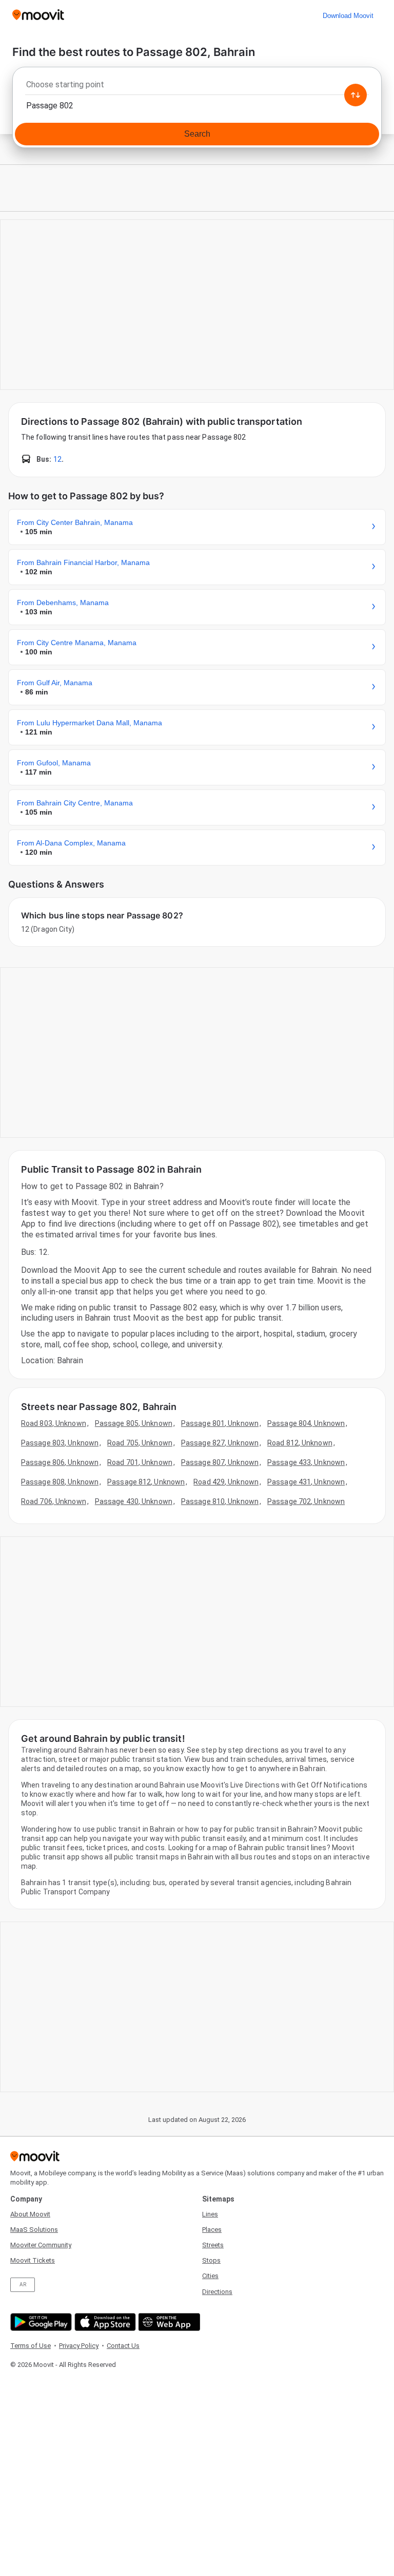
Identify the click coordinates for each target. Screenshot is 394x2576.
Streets (213, 2245)
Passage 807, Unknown (220, 1462)
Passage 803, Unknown (60, 1443)
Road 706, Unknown (54, 1501)
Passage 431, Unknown (306, 1482)
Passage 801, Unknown (220, 1423)
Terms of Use (31, 2346)
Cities (210, 2276)
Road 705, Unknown (140, 1443)
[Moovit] (38, 16)
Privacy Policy (79, 2346)
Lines (210, 2214)
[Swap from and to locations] (356, 95)
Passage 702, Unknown (306, 1501)
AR (23, 2284)
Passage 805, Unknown (134, 1423)
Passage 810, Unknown (220, 1501)
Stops (211, 2260)
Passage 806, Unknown (60, 1462)
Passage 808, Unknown (60, 1482)
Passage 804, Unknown (306, 1423)
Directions (217, 2292)
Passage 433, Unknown (306, 1462)
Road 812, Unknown (300, 1443)
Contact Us (123, 2346)
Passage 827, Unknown (220, 1443)
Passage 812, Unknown (146, 1482)
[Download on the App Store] (104, 2322)
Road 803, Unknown (54, 1423)
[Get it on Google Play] (40, 2322)
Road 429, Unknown (226, 1482)
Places (212, 2230)
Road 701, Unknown (140, 1462)
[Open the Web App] (168, 2322)
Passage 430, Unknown (134, 1501)
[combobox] (197, 87)
